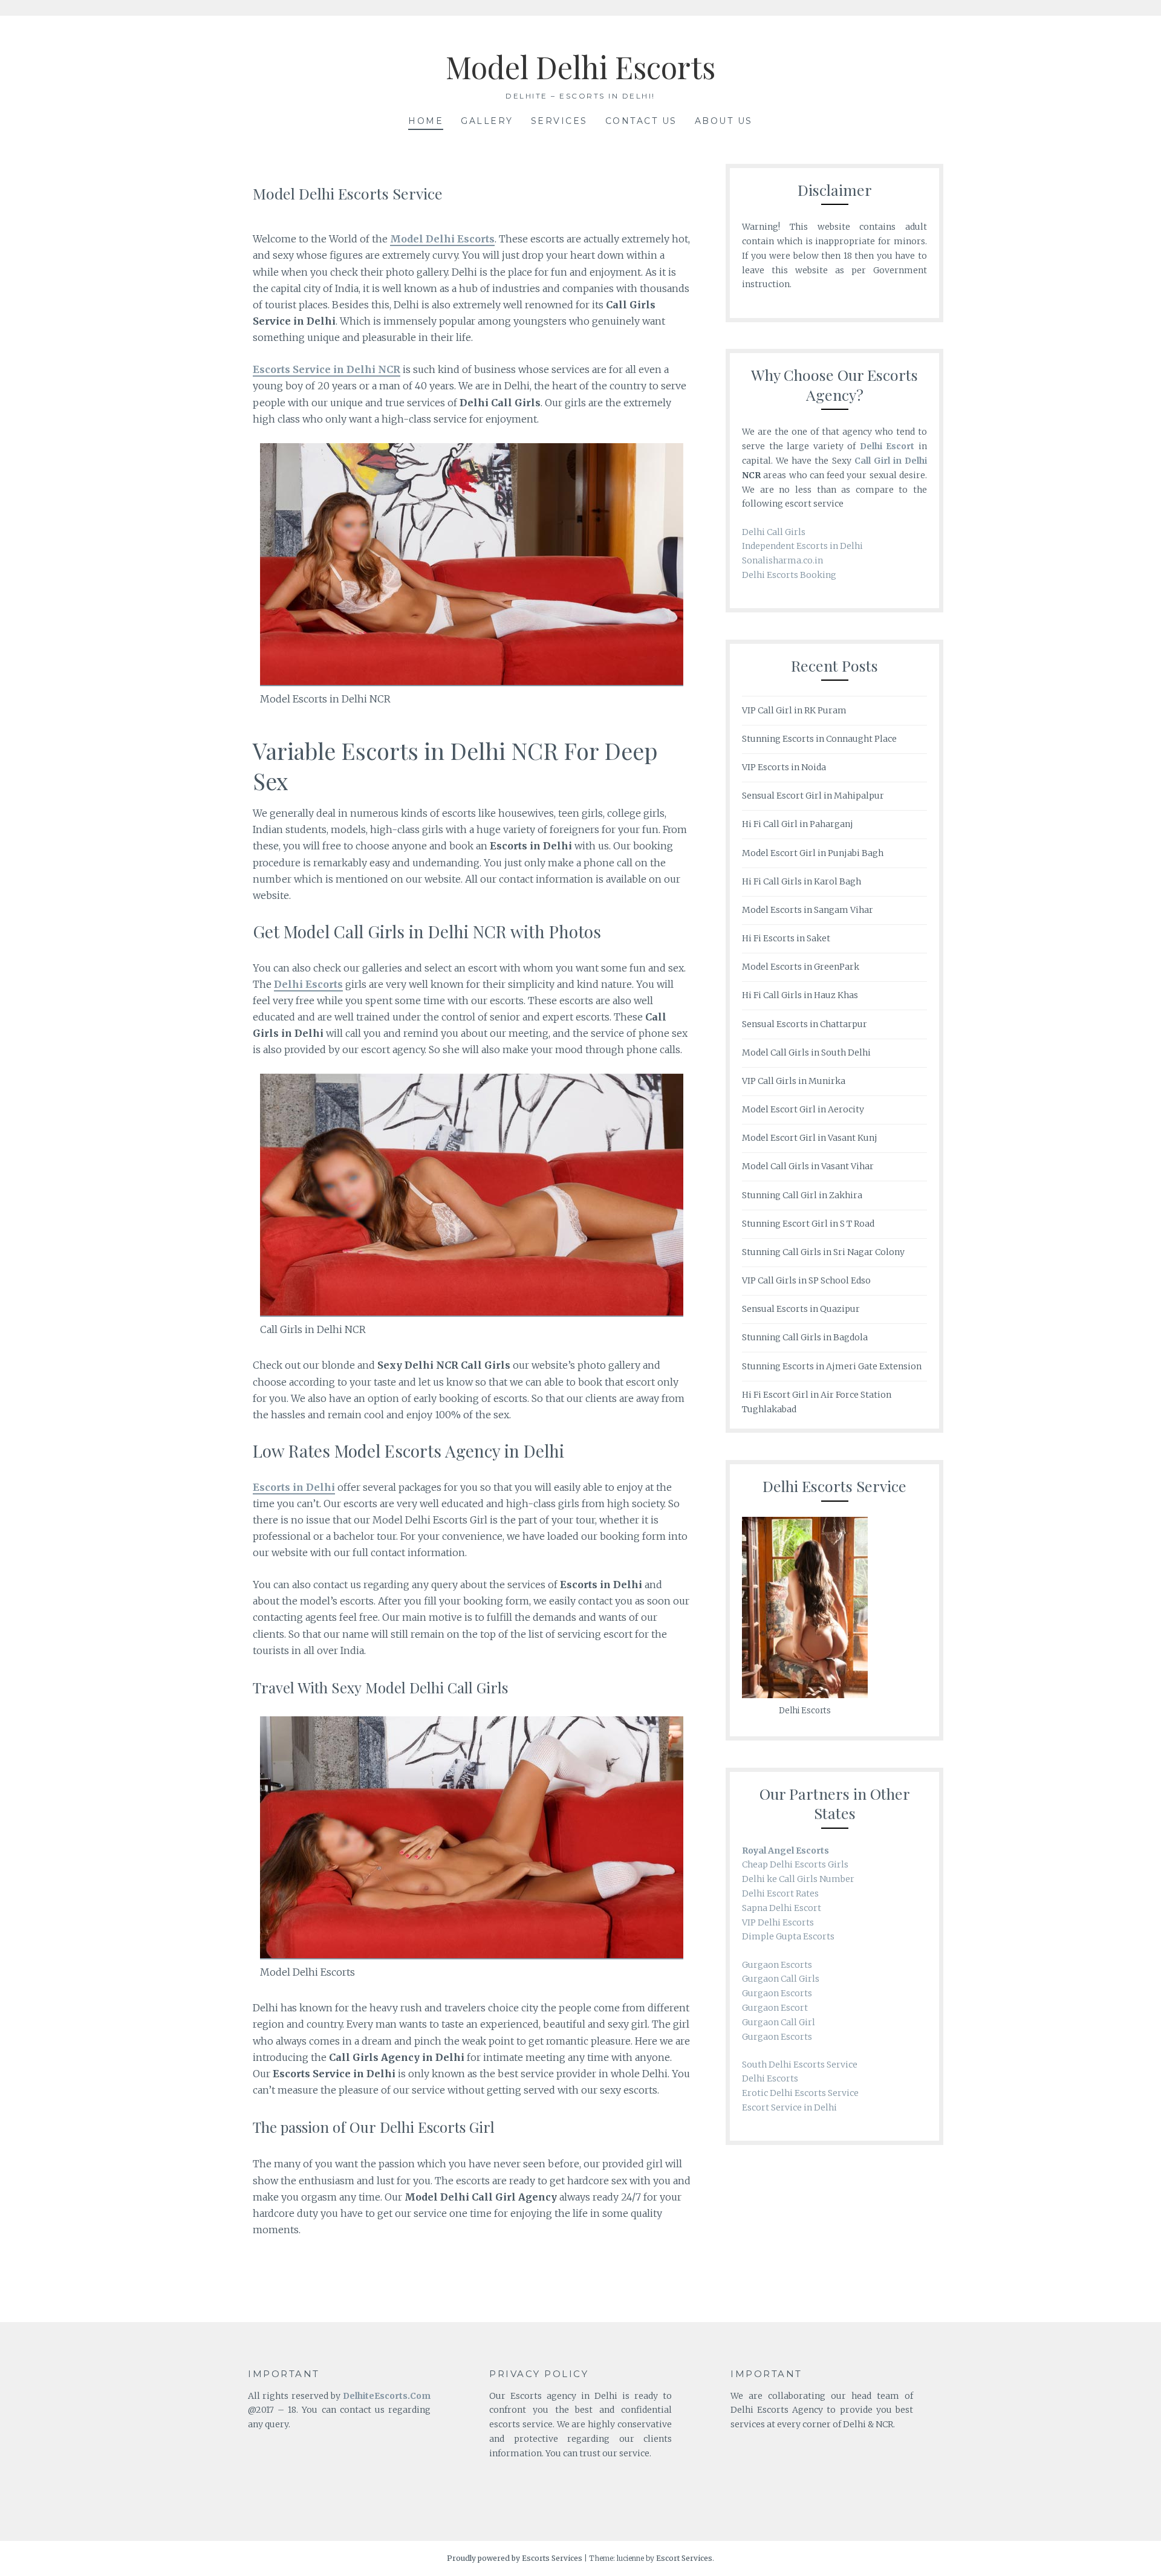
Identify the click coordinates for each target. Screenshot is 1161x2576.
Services (559, 121)
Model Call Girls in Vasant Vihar (808, 1166)
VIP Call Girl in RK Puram (794, 710)
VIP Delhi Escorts (778, 1922)
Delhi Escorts (770, 2078)
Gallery (487, 121)
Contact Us (641, 121)
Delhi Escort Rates (780, 1893)
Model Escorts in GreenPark (801, 967)
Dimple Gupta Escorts (788, 1936)
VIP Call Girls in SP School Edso (806, 1280)
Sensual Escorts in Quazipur (801, 1309)
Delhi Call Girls (774, 532)
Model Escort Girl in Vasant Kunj (810, 1138)
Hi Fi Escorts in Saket (786, 938)
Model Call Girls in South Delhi (806, 1053)
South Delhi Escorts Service (800, 2065)
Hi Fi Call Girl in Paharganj (798, 824)
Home (426, 121)
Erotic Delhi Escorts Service (800, 2093)
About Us (724, 121)
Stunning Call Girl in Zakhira (802, 1195)
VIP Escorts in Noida (784, 767)
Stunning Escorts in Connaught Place (819, 739)
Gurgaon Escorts (777, 1965)
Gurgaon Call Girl (779, 2022)
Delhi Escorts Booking (789, 575)
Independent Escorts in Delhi (802, 546)
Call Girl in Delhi (891, 461)
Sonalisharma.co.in (782, 560)
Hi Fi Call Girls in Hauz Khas (800, 995)
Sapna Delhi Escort (782, 1908)
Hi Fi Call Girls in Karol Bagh (802, 881)
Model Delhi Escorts (580, 67)
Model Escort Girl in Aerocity (803, 1109)
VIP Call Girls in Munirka (794, 1081)
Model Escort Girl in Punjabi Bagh (813, 853)
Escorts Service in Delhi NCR (327, 369)
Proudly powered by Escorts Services (515, 2558)
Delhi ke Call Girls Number (798, 1879)
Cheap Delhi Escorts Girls (795, 1864)
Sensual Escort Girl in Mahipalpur (813, 796)
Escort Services (684, 2558)
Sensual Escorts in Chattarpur (805, 1024)
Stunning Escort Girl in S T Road (808, 1224)
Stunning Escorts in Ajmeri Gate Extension (832, 1366)
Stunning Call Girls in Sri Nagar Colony (823, 1252)
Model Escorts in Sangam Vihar (808, 910)
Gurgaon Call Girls (781, 1979)
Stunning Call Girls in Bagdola (805, 1337)
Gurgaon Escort (775, 2008)
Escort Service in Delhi (789, 2107)
